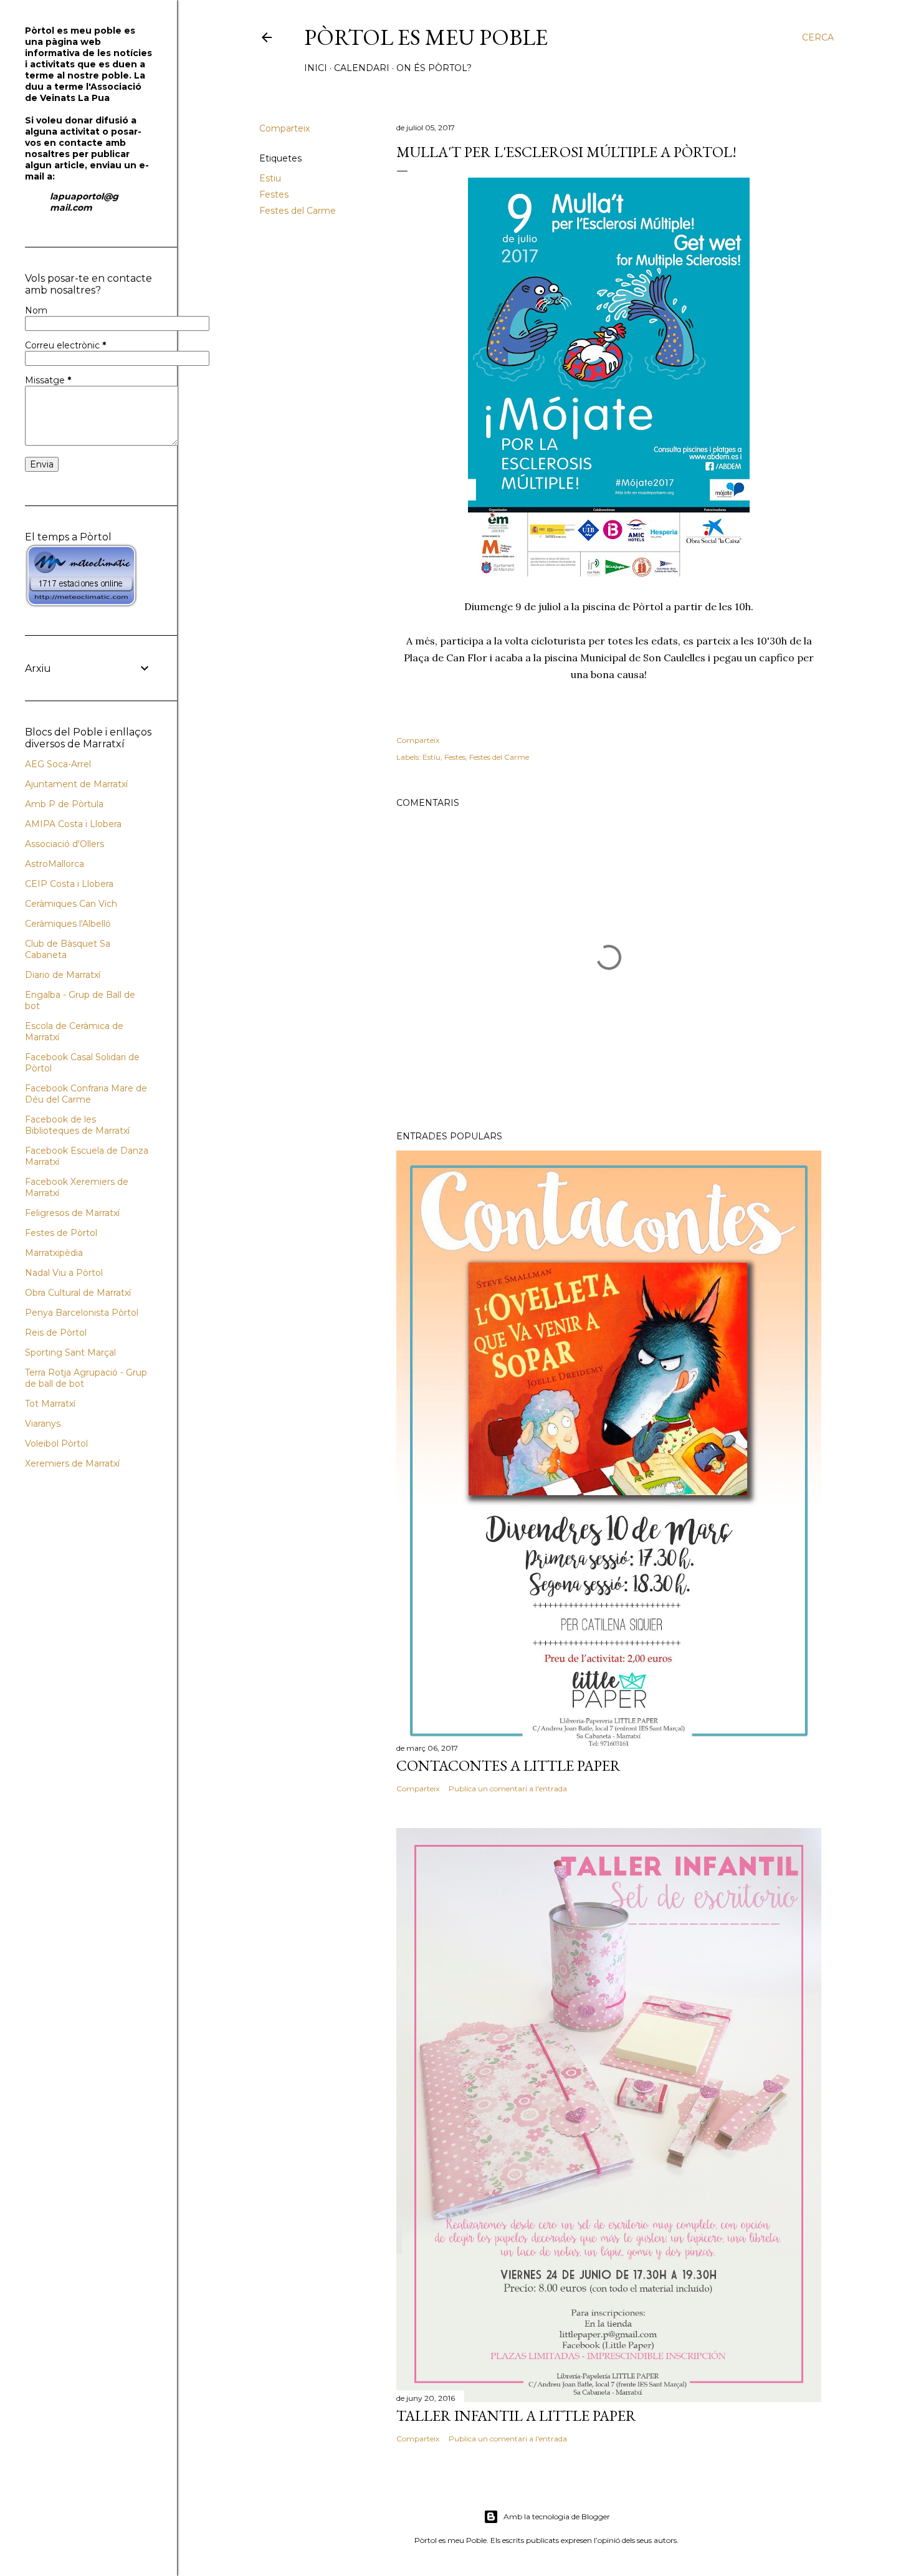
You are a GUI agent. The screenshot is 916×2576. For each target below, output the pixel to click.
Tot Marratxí (50, 1404)
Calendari (362, 68)
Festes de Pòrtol (61, 1233)
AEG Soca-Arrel (58, 764)
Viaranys (43, 1424)
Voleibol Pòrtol (56, 1444)
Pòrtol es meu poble (426, 37)
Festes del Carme (298, 211)
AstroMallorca (55, 864)
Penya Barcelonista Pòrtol (82, 1313)
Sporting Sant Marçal (70, 1353)
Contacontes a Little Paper (508, 1765)
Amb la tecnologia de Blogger (557, 2516)
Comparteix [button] (284, 128)
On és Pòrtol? (434, 68)
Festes (274, 194)
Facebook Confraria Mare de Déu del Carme (86, 1094)
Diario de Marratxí (63, 975)
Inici (316, 68)
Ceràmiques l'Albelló (68, 924)
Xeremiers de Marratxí (72, 1463)
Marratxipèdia (54, 1253)
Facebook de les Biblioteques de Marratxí (77, 1125)
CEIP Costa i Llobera (69, 884)
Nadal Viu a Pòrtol (64, 1273)
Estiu (270, 178)
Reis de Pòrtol (56, 1333)
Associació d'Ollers (64, 844)
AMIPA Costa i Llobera (73, 824)
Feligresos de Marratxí (72, 1213)
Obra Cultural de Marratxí (78, 1293)
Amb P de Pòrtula (64, 804)
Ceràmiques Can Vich (71, 904)
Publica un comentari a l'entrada (508, 1788)
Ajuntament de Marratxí (76, 784)
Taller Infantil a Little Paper (516, 2416)
